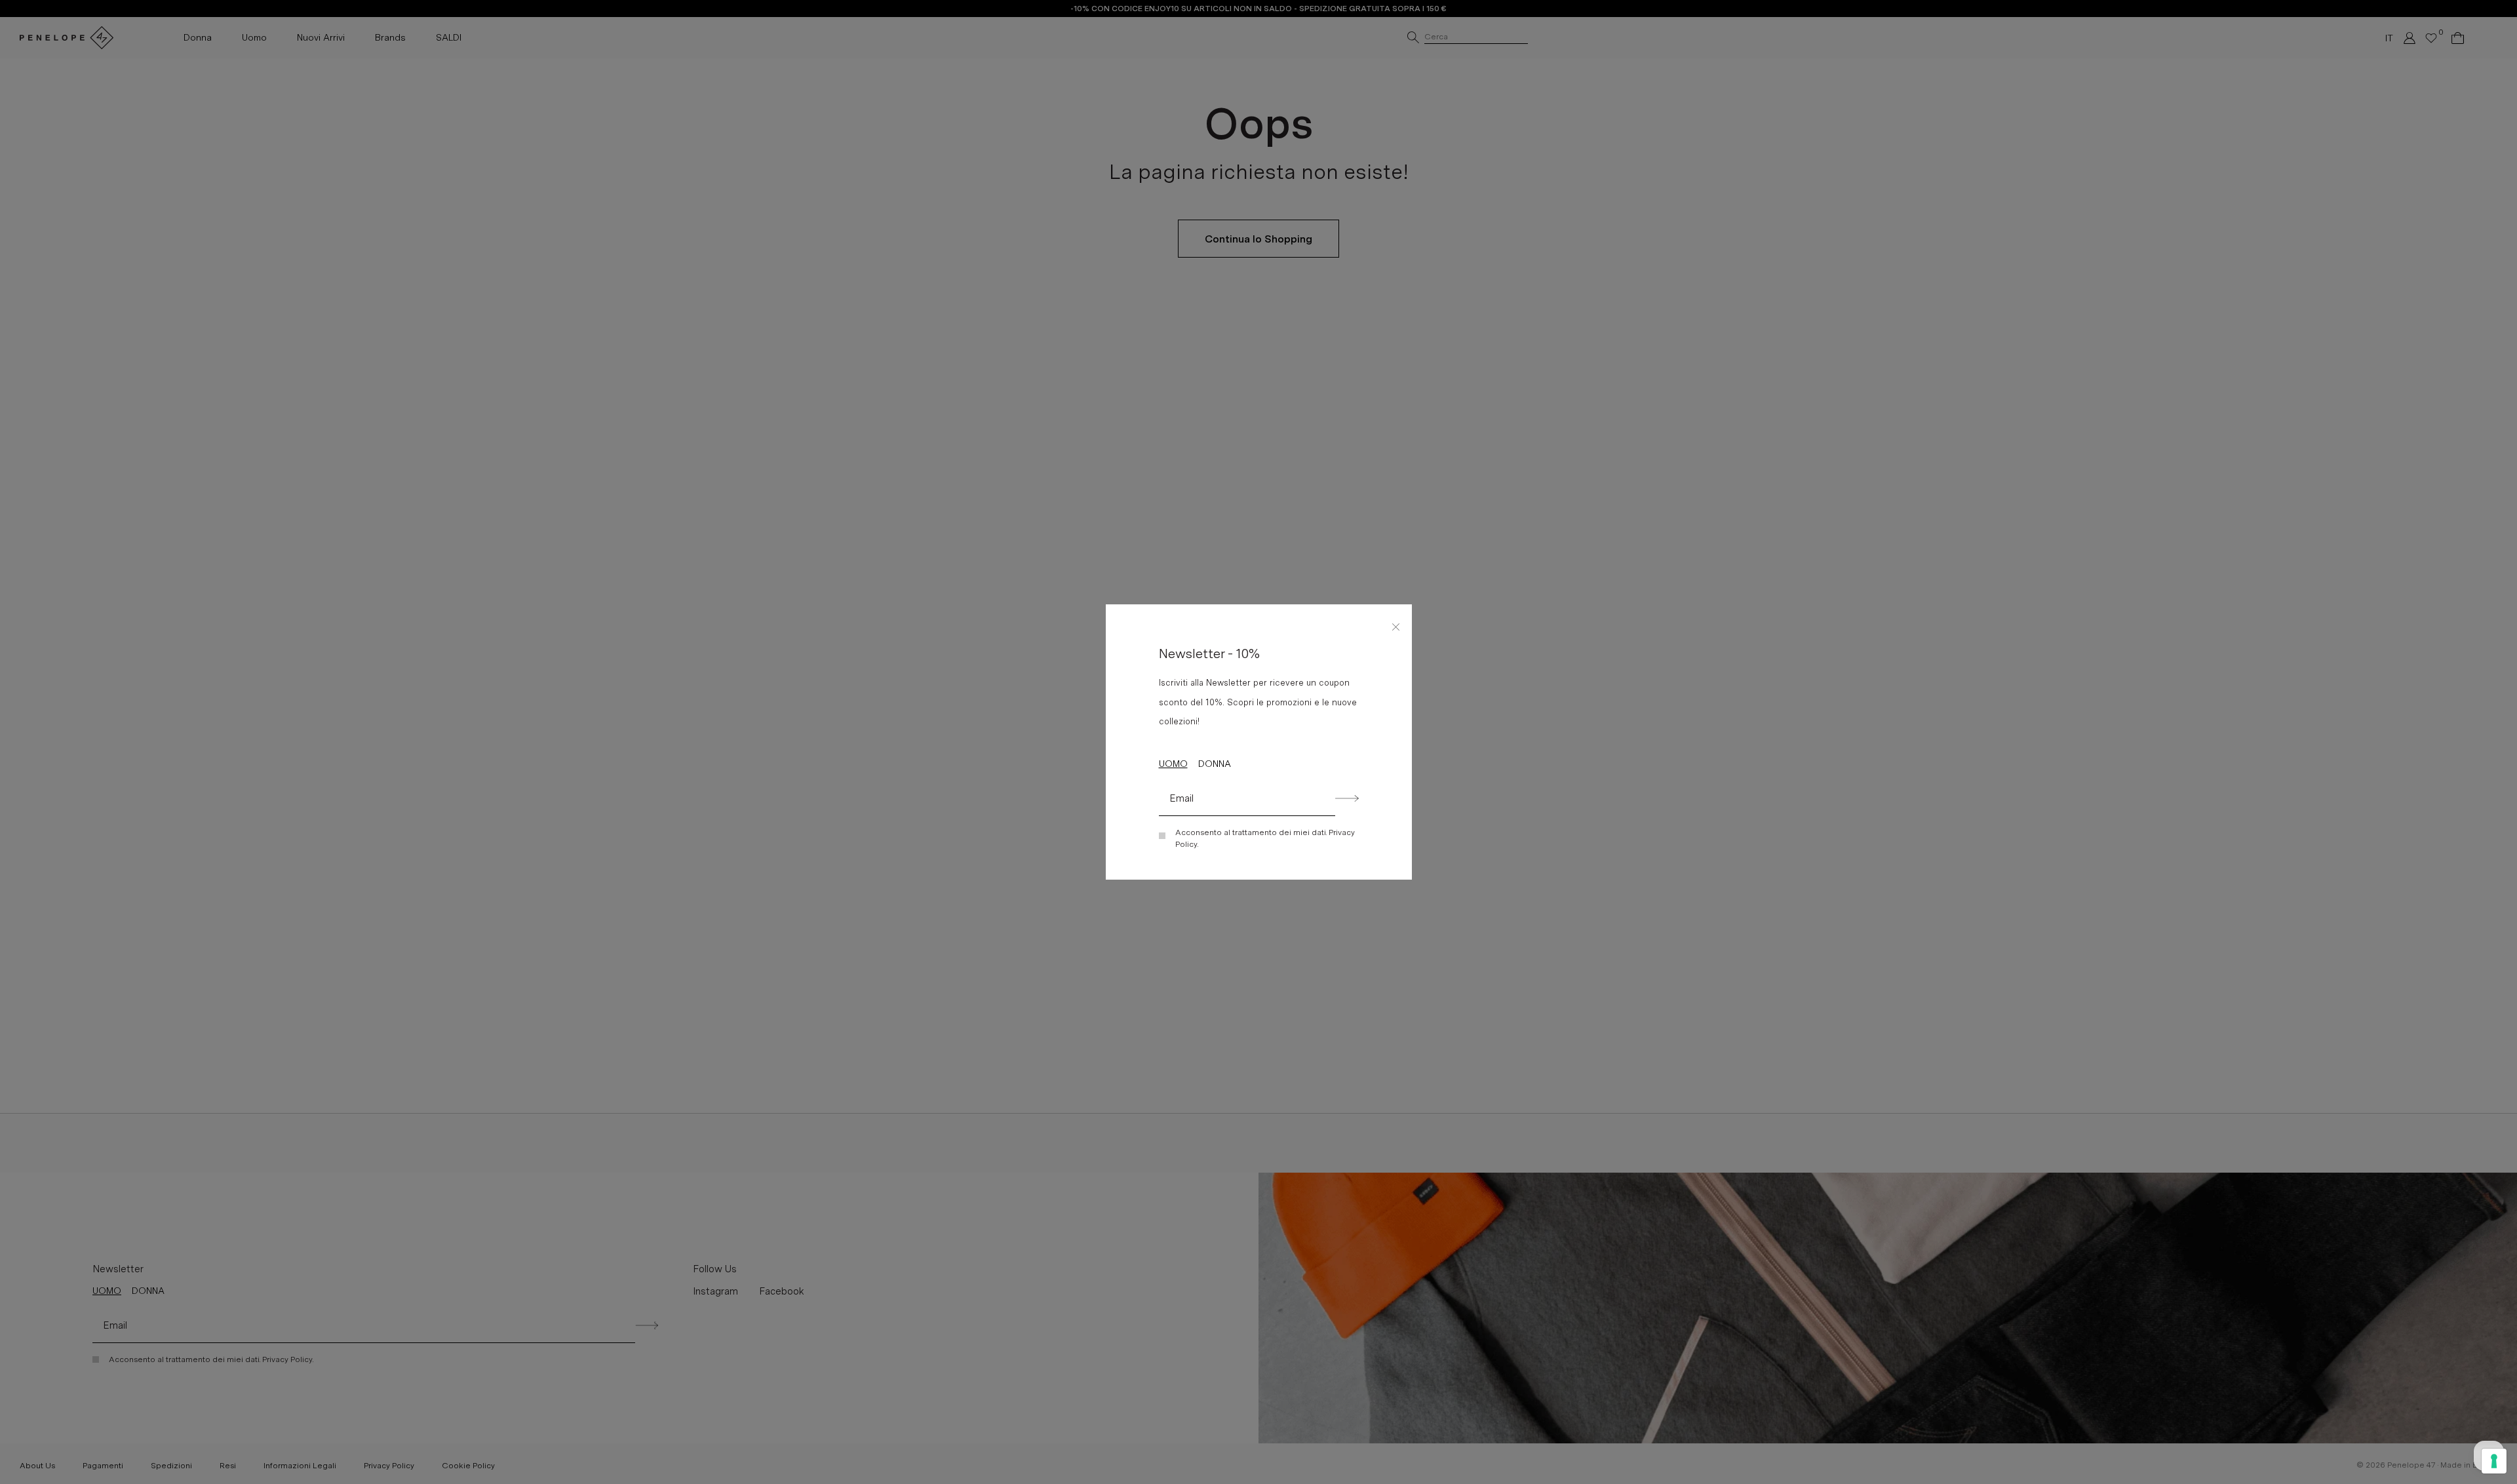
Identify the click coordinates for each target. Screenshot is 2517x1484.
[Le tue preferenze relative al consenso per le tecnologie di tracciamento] (2494, 1461)
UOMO (1173, 764)
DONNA (1215, 764)
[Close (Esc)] (1396, 625)
